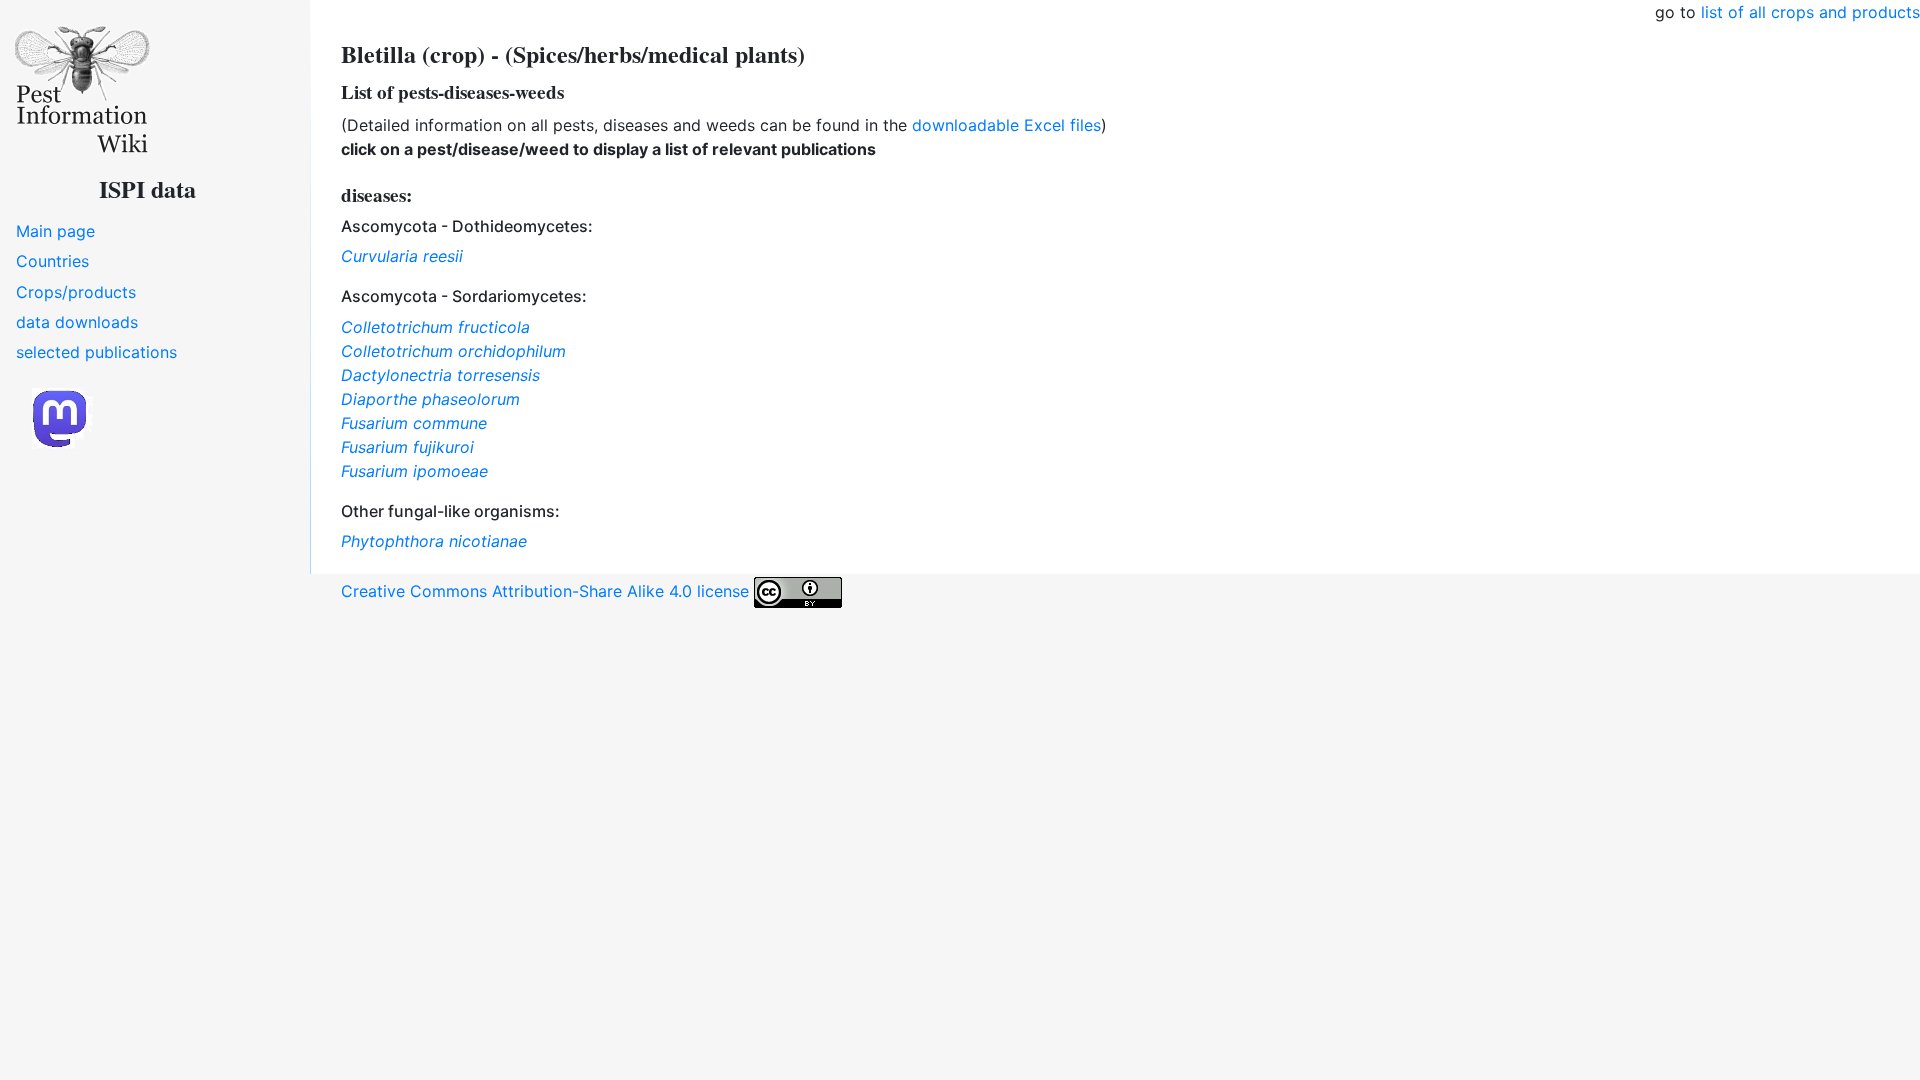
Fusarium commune (414, 423)
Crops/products (76, 292)
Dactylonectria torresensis (440, 375)
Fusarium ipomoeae (414, 471)
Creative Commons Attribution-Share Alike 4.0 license (547, 591)
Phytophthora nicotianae (434, 541)
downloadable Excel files (1006, 125)
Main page (55, 231)
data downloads (77, 322)
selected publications (96, 352)
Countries (52, 261)
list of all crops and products (1810, 12)
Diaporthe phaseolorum (430, 399)
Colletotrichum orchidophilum (453, 351)
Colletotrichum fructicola (435, 327)
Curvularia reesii (402, 256)
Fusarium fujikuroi (407, 447)
